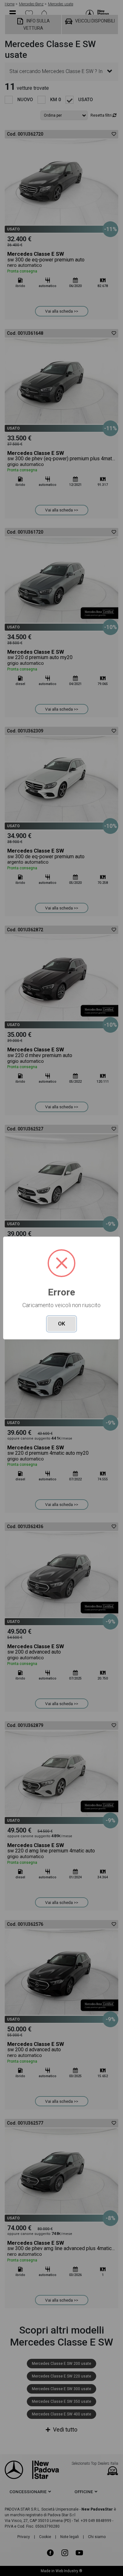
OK (61, 1324)
